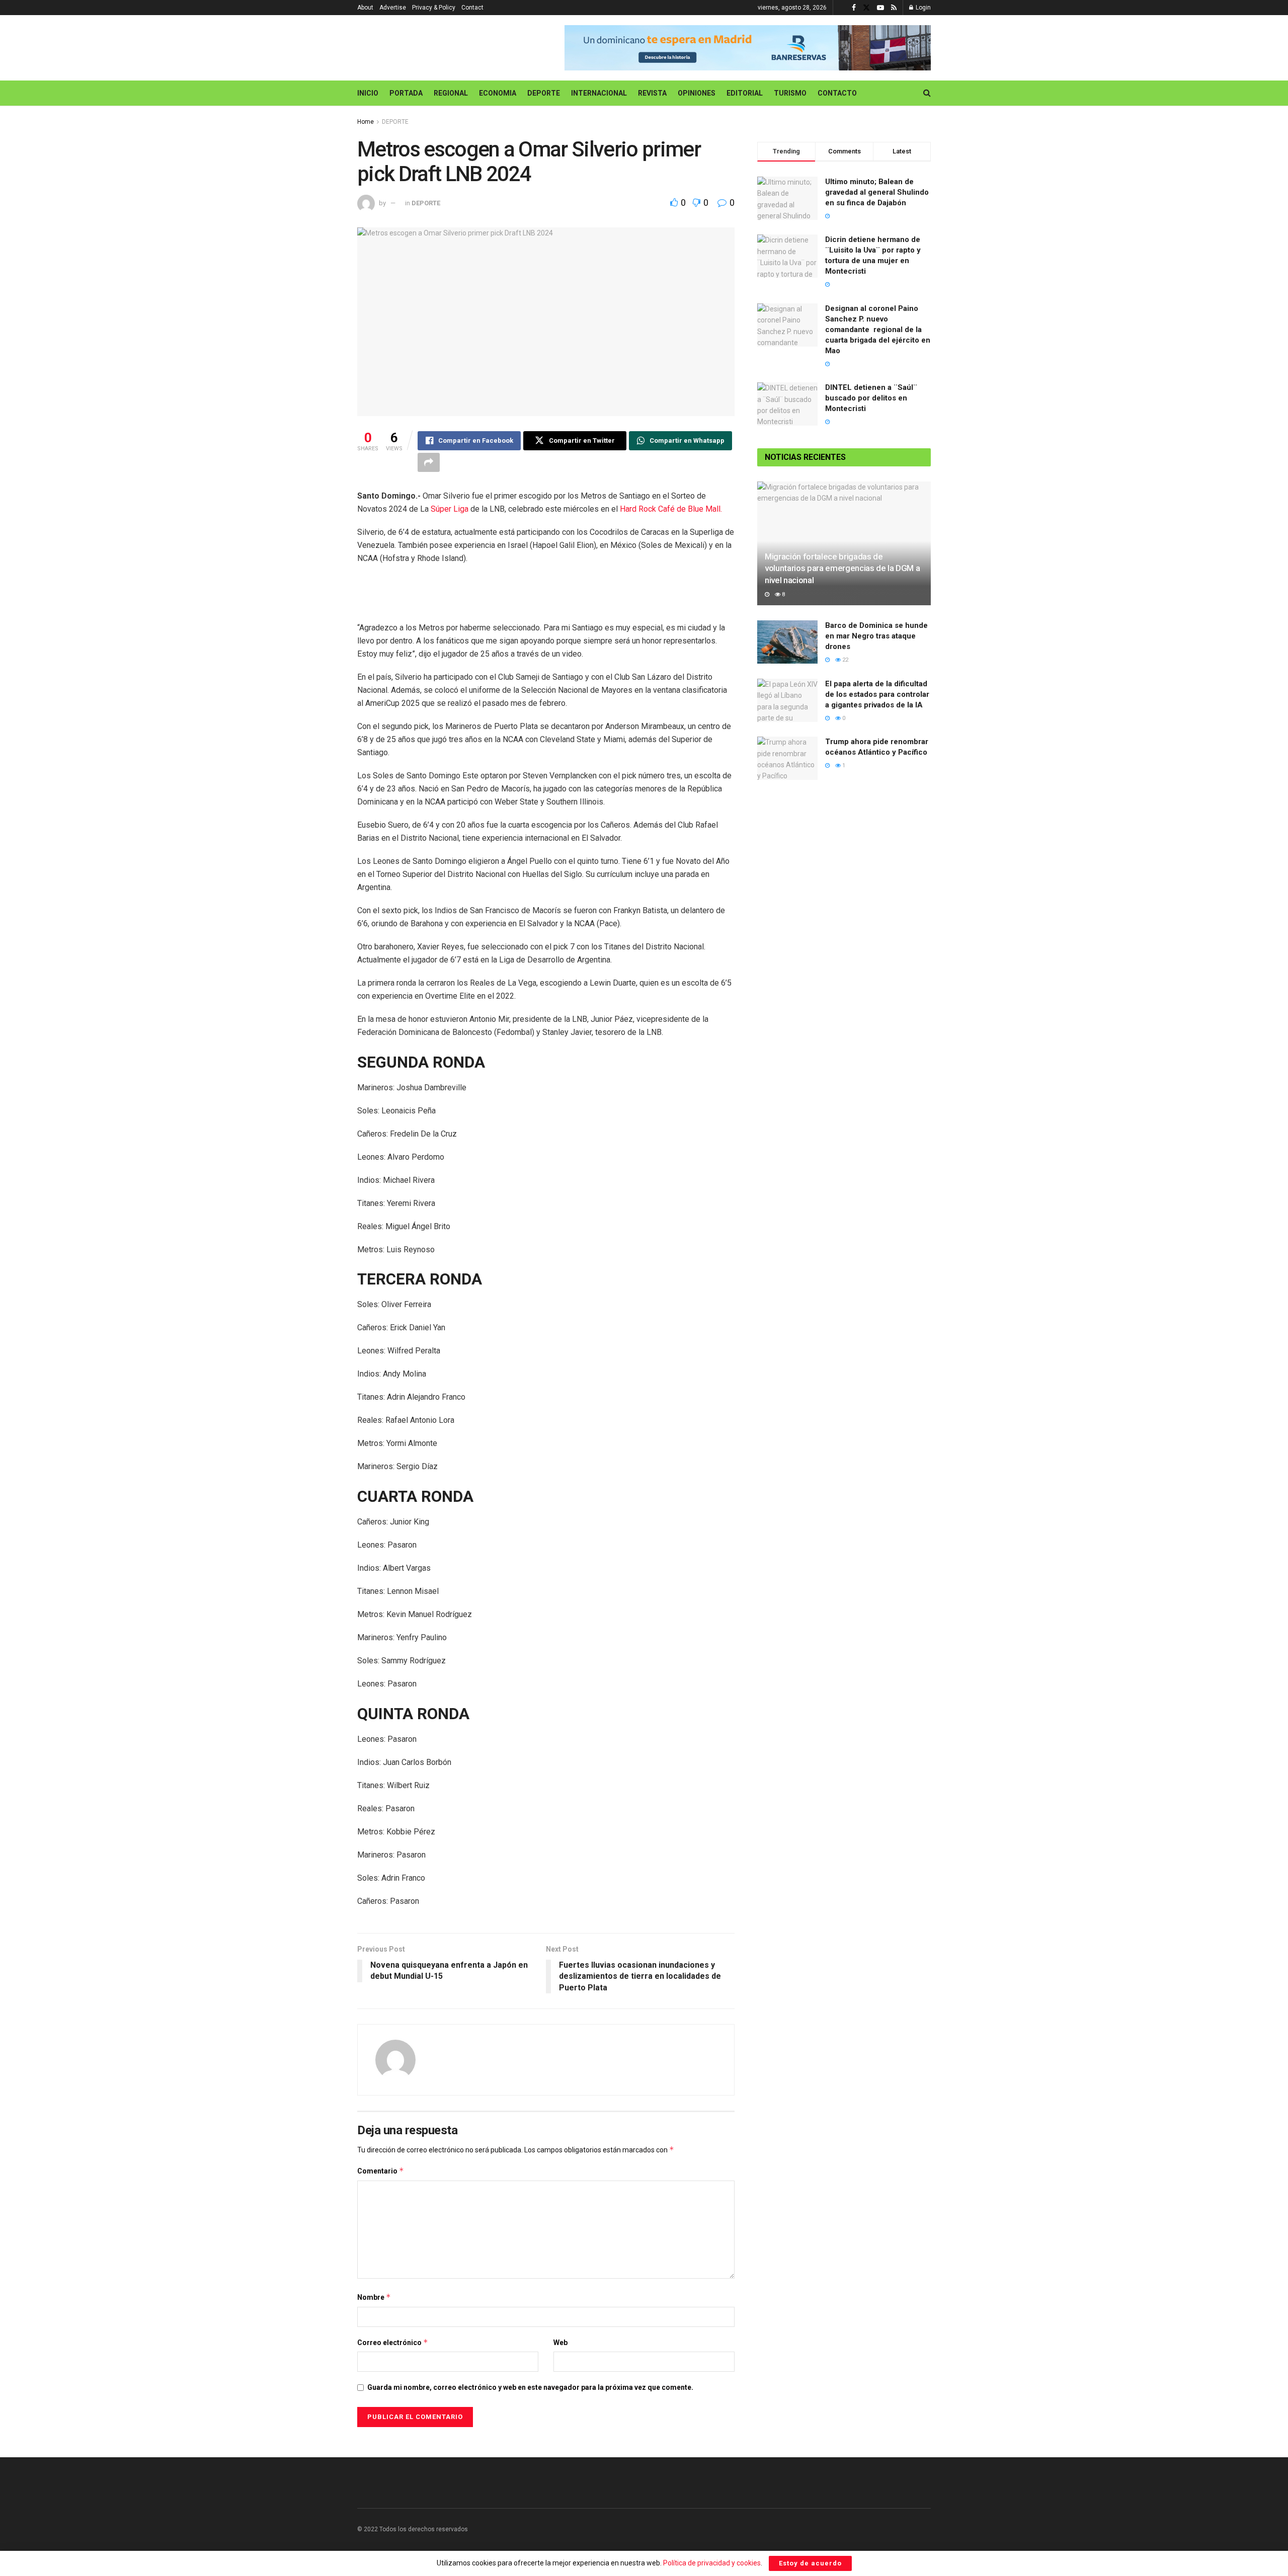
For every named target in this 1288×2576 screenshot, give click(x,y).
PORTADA (406, 93)
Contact (472, 8)
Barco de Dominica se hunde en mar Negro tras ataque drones (876, 636)
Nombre (374, 2297)
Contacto (837, 93)
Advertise (393, 8)
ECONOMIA (498, 93)
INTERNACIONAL (599, 93)
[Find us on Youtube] (880, 8)
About (365, 8)
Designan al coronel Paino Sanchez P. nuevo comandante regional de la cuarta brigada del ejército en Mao (878, 330)
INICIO (368, 93)
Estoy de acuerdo (810, 2563)
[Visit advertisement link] (748, 48)
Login (922, 8)
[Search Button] (927, 93)
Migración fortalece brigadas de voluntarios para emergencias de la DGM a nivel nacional (842, 569)
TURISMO (790, 93)
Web (560, 2343)
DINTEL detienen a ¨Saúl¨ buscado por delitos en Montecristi (871, 398)
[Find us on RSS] (894, 8)
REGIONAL (451, 93)
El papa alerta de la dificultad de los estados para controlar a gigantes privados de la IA (877, 694)
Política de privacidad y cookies (712, 2563)
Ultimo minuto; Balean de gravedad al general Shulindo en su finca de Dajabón (877, 192)
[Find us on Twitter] (866, 8)
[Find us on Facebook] (854, 8)
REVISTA (652, 93)
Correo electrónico (393, 2342)
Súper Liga (450, 509)
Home (366, 122)
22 (844, 660)
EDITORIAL (745, 93)
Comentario (381, 2171)
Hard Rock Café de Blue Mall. (671, 509)
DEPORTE (544, 93)
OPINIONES (697, 93)
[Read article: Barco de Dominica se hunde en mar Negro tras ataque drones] (787, 642)
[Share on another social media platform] (429, 462)
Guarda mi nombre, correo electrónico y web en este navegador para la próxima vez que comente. (530, 2387)
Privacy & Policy (434, 8)
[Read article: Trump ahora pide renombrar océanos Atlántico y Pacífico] (787, 758)
